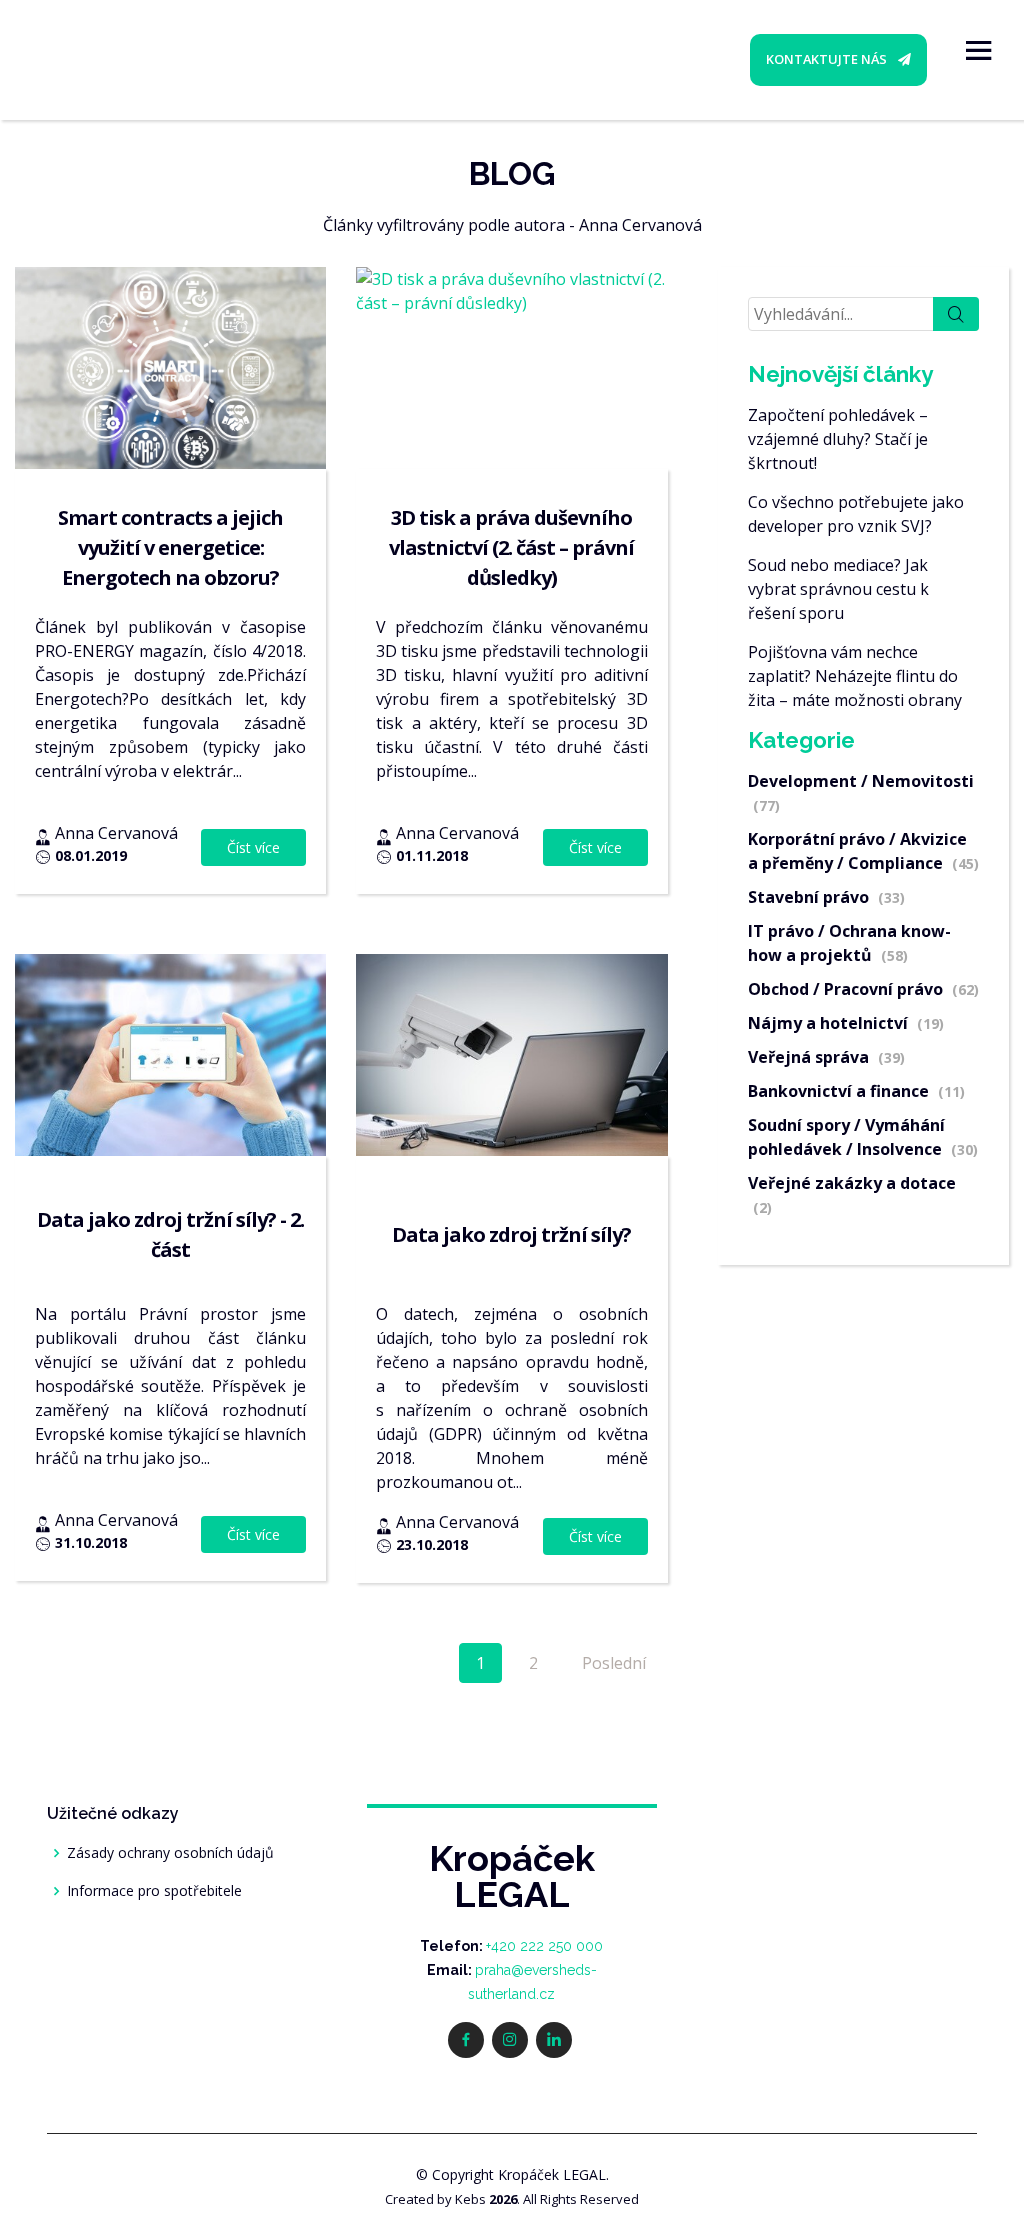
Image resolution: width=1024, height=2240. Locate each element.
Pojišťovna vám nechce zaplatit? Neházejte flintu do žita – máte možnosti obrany (855, 676)
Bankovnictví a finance (856, 1091)
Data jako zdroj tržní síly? (511, 1234)
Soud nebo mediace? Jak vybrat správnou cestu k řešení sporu (838, 589)
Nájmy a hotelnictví (846, 1023)
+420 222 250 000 (544, 1946)
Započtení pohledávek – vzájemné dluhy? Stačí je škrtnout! (838, 439)
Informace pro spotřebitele (154, 1891)
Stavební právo (826, 897)
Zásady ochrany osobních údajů (170, 1853)
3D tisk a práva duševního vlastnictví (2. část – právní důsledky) (511, 547)
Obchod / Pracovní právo (863, 989)
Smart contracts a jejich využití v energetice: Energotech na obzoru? (170, 547)
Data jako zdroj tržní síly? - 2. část (170, 1234)
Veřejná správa (826, 1057)
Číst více (253, 847)
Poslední (614, 1663)
